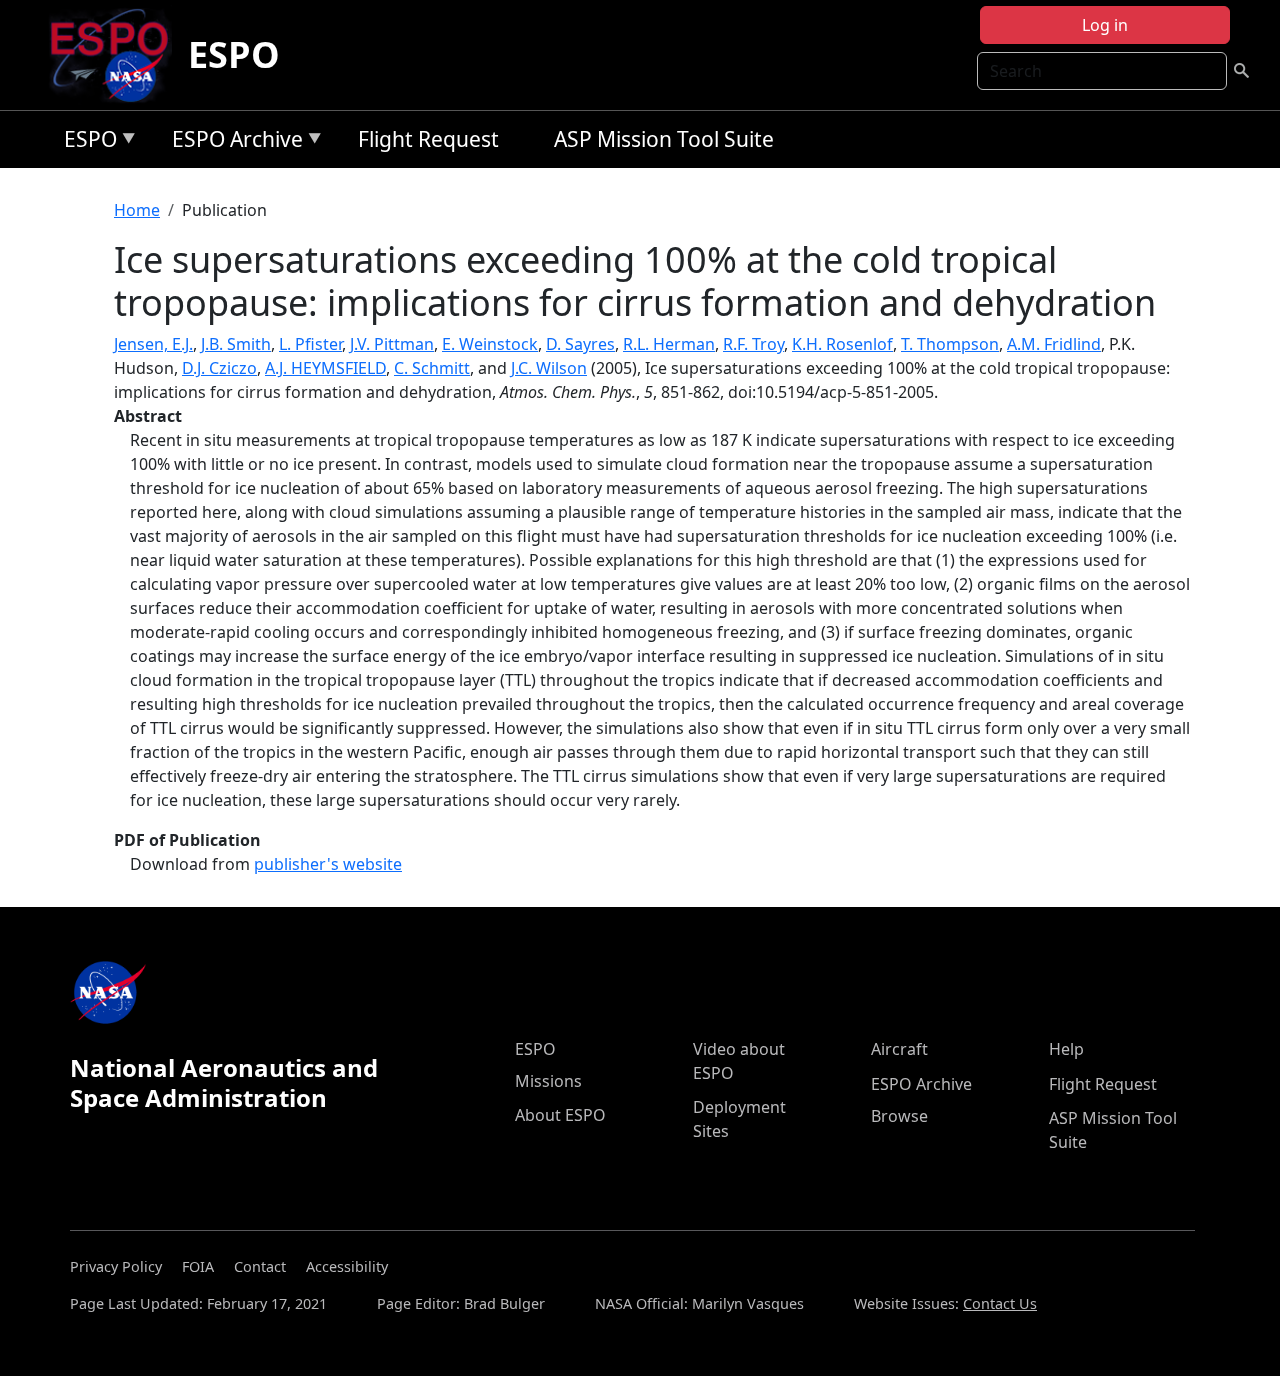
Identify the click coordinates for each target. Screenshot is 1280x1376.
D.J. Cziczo (219, 368)
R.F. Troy (753, 344)
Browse (899, 1116)
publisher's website (328, 864)
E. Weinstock (490, 344)
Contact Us (1000, 1303)
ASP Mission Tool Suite (664, 139)
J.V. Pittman (392, 344)
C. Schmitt (432, 368)
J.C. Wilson (549, 368)
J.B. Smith (236, 344)
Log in (1105, 25)
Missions (548, 1081)
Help (1066, 1049)
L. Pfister (310, 344)
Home (137, 210)
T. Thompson (950, 344)
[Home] (117, 55)
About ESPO (560, 1115)
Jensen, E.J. (153, 344)
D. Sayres (580, 344)
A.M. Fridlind (1054, 344)
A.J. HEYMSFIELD (325, 368)
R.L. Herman (669, 344)
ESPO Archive (232, 142)
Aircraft (899, 1049)
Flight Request (428, 139)
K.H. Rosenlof (842, 344)
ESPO (234, 54)
